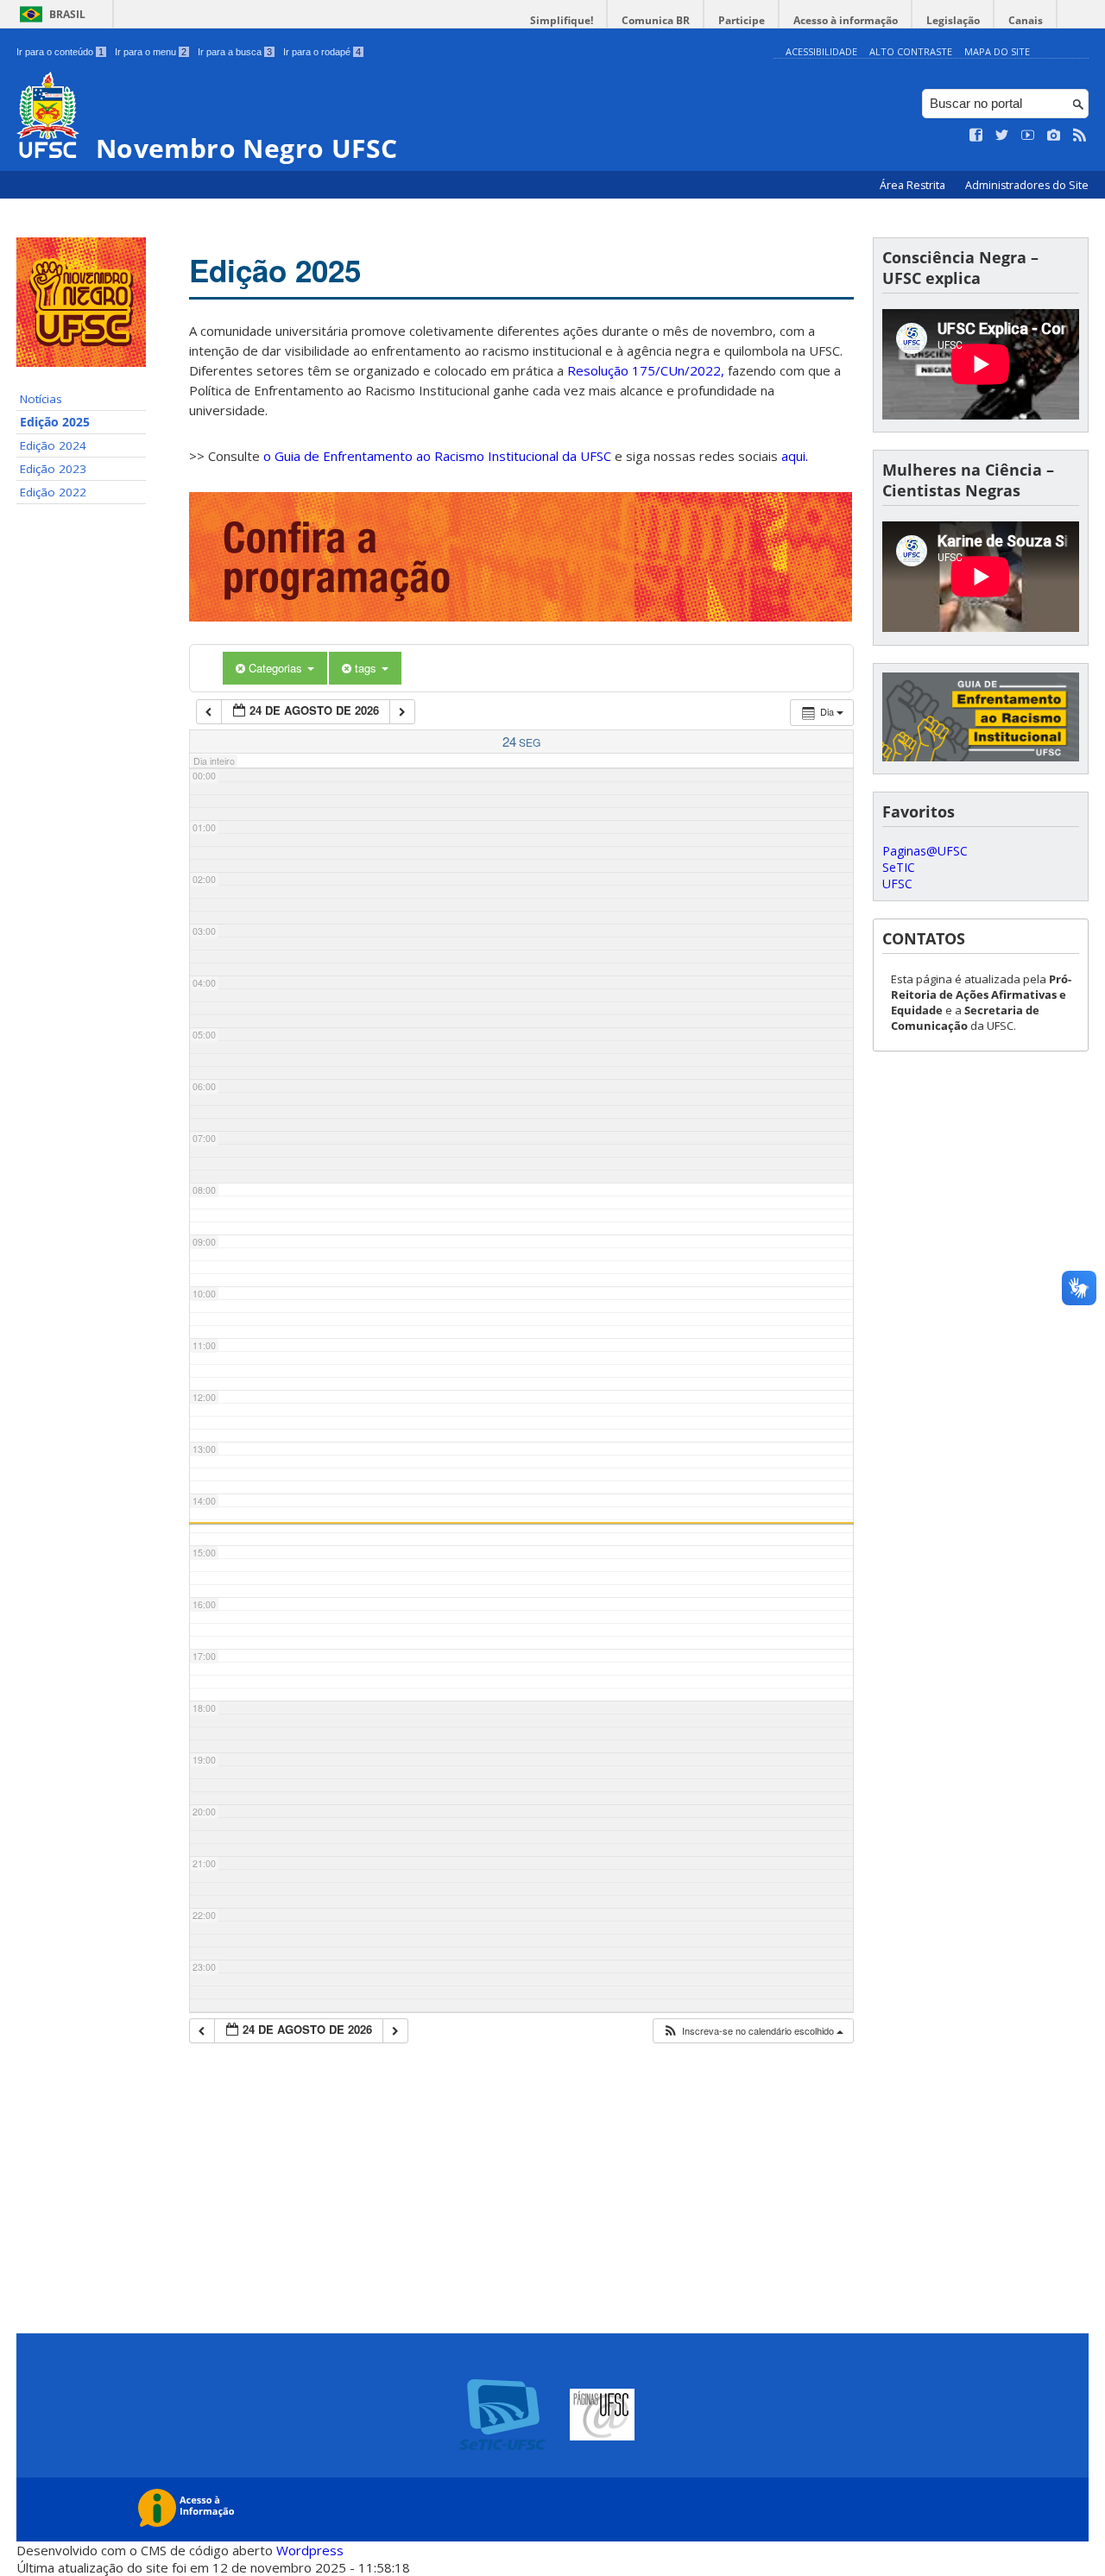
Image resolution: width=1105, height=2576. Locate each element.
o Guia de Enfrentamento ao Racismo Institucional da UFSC (437, 456)
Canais (1026, 20)
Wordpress (310, 2550)
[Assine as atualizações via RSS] (1080, 136)
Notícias (41, 399)
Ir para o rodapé (322, 52)
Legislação (953, 20)
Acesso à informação (846, 20)
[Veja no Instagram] (1054, 136)
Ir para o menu (151, 52)
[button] (753, 2031)
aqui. (795, 456)
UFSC (897, 884)
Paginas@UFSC (925, 851)
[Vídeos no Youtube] (1028, 136)
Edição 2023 (53, 469)
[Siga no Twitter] (1002, 136)
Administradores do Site (1027, 185)
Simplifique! (562, 20)
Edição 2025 (55, 422)
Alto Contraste (911, 51)
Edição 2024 (53, 445)
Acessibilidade (821, 51)
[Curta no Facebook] (976, 136)
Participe (742, 20)
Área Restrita (914, 185)
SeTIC (899, 867)
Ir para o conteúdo (60, 52)
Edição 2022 (53, 492)
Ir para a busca (235, 52)
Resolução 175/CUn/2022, (644, 370)
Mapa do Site (997, 51)
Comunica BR (656, 20)
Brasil (67, 14)
